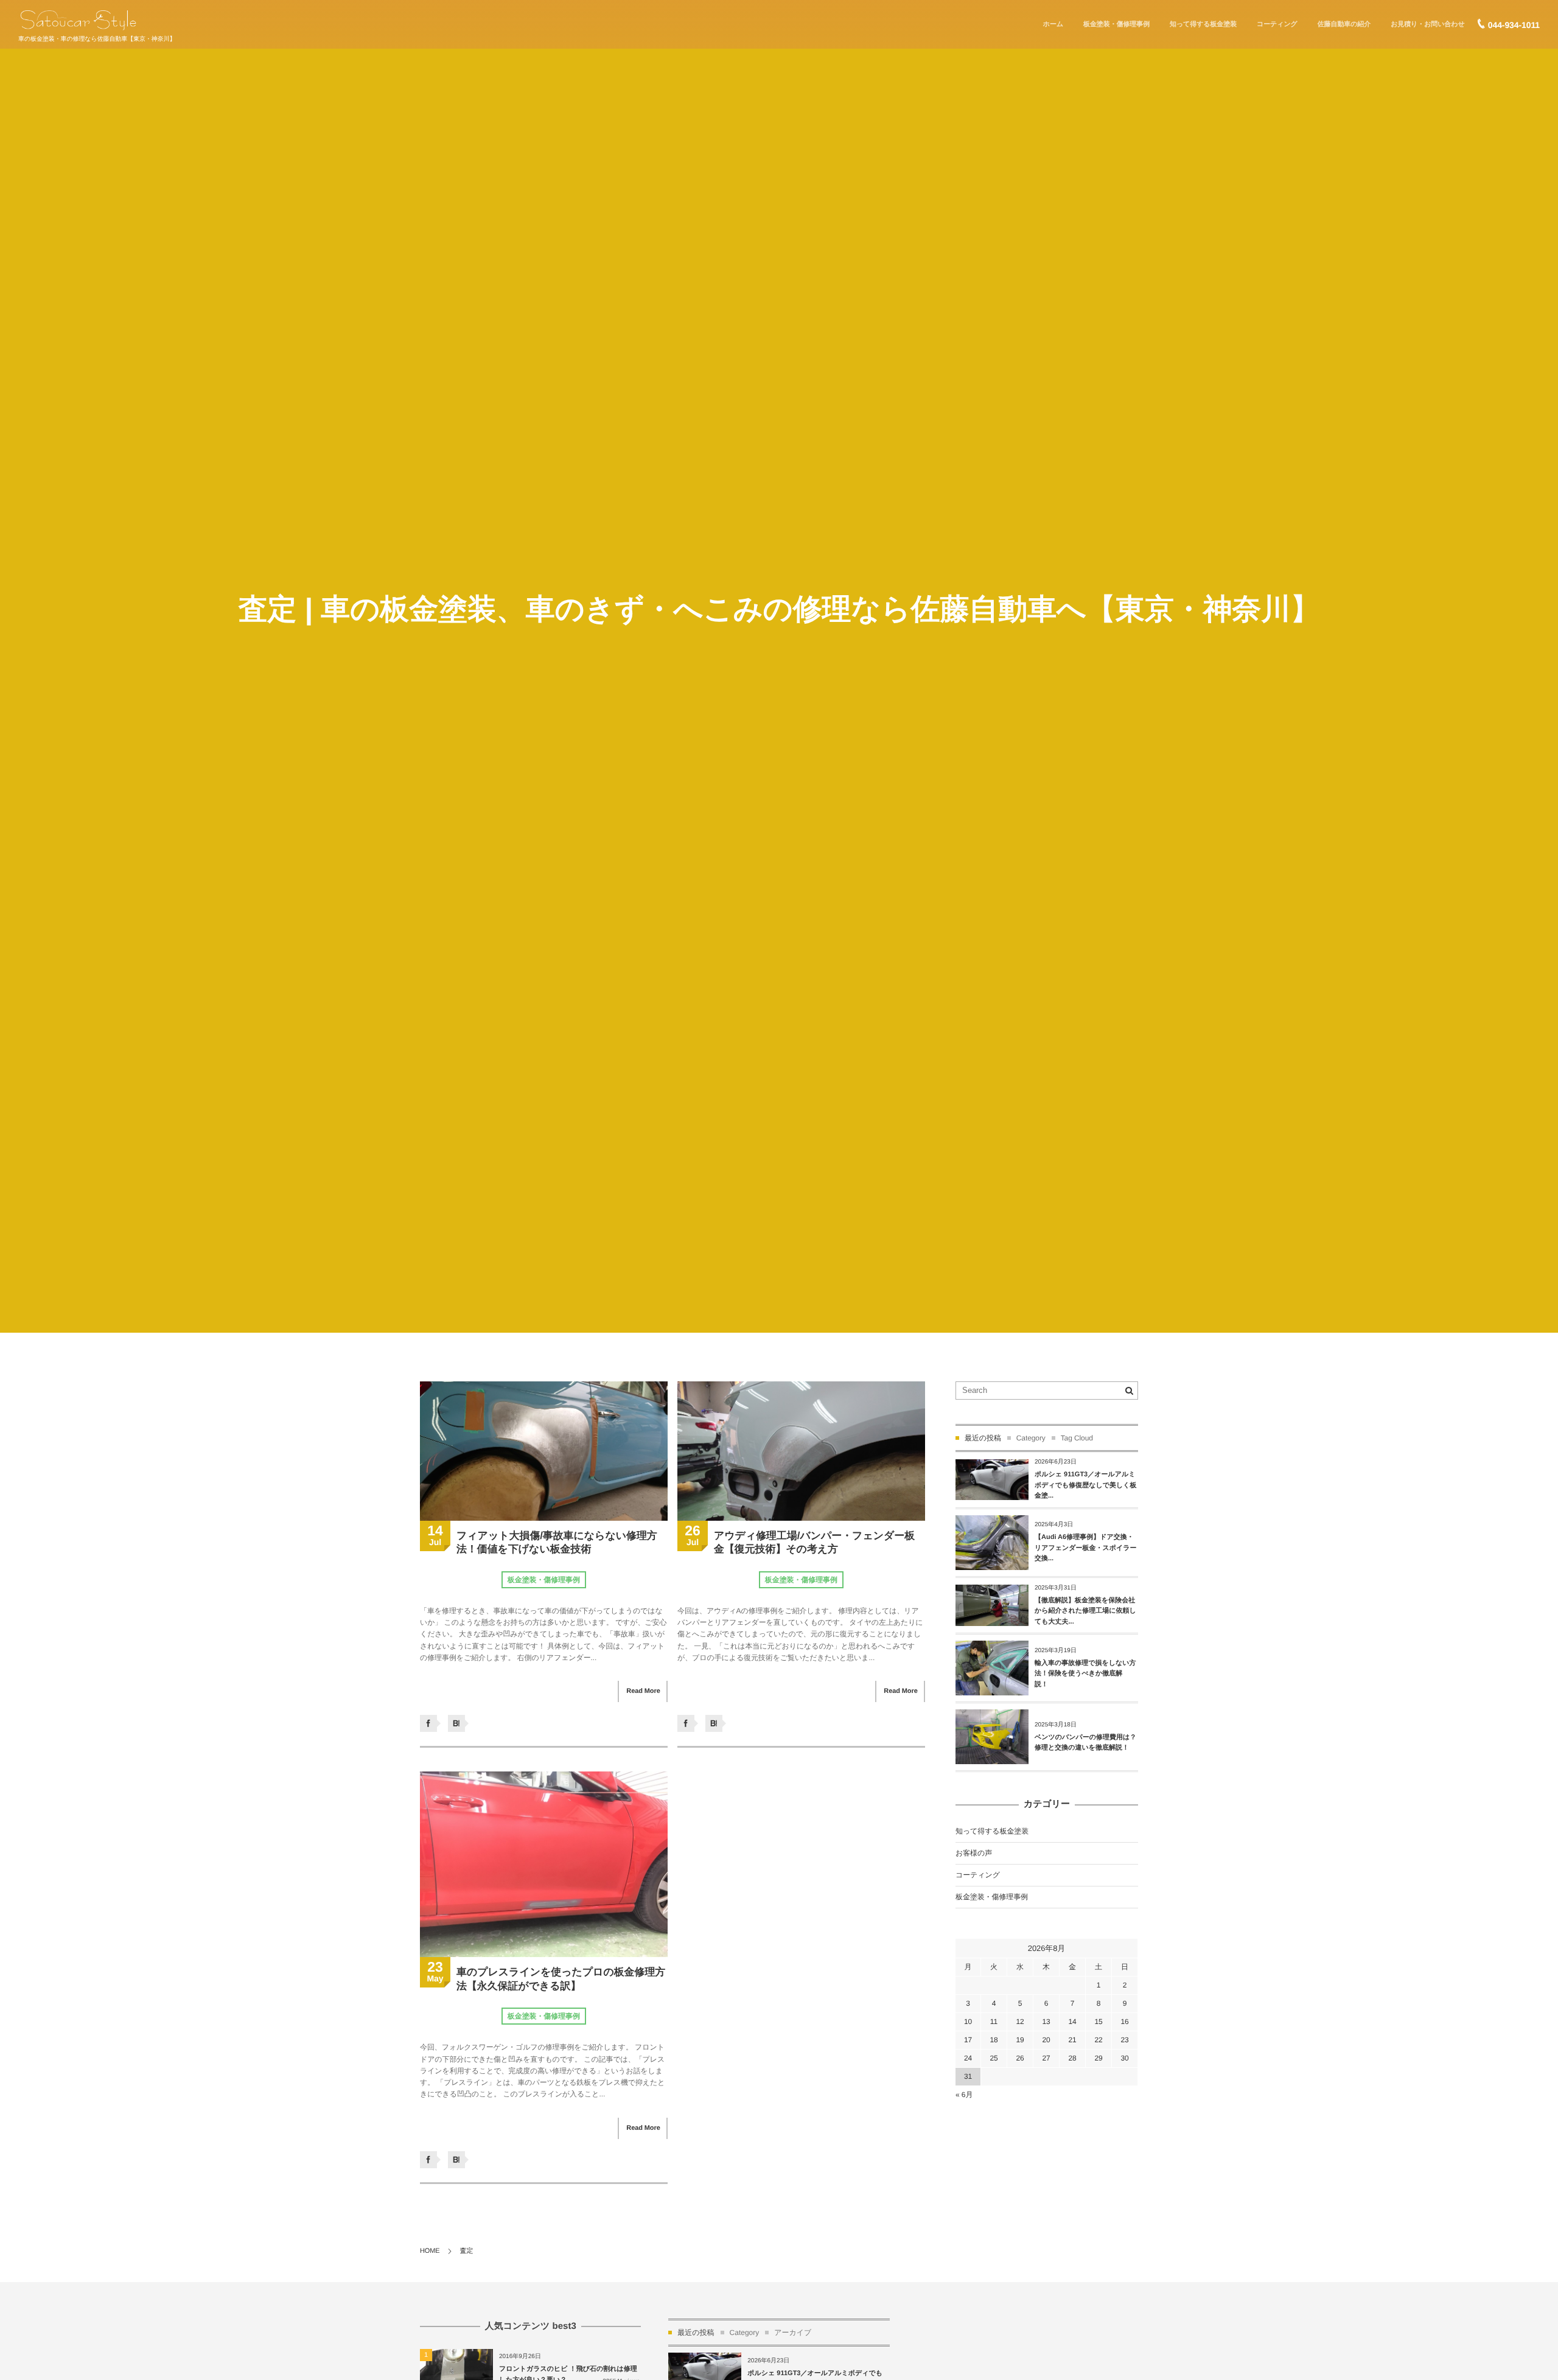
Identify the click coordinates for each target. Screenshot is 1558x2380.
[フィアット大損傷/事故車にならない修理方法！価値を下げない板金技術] (544, 1451)
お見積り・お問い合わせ (1427, 24)
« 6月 (964, 2095)
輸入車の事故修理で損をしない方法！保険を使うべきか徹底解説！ (1085, 1674)
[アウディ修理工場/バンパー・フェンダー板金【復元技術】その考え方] (801, 1451)
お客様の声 (974, 1853)
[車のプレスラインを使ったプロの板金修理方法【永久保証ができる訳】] (544, 1864)
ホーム (1053, 24)
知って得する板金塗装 (1203, 24)
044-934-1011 (1514, 25)
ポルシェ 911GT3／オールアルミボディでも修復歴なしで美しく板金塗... (1086, 1485)
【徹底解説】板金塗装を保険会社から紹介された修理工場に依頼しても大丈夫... (1085, 1611)
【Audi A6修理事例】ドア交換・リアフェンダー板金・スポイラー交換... (1086, 1548)
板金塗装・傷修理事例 (1116, 24)
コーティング (1277, 24)
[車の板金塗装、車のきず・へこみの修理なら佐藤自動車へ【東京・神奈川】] (78, 20)
